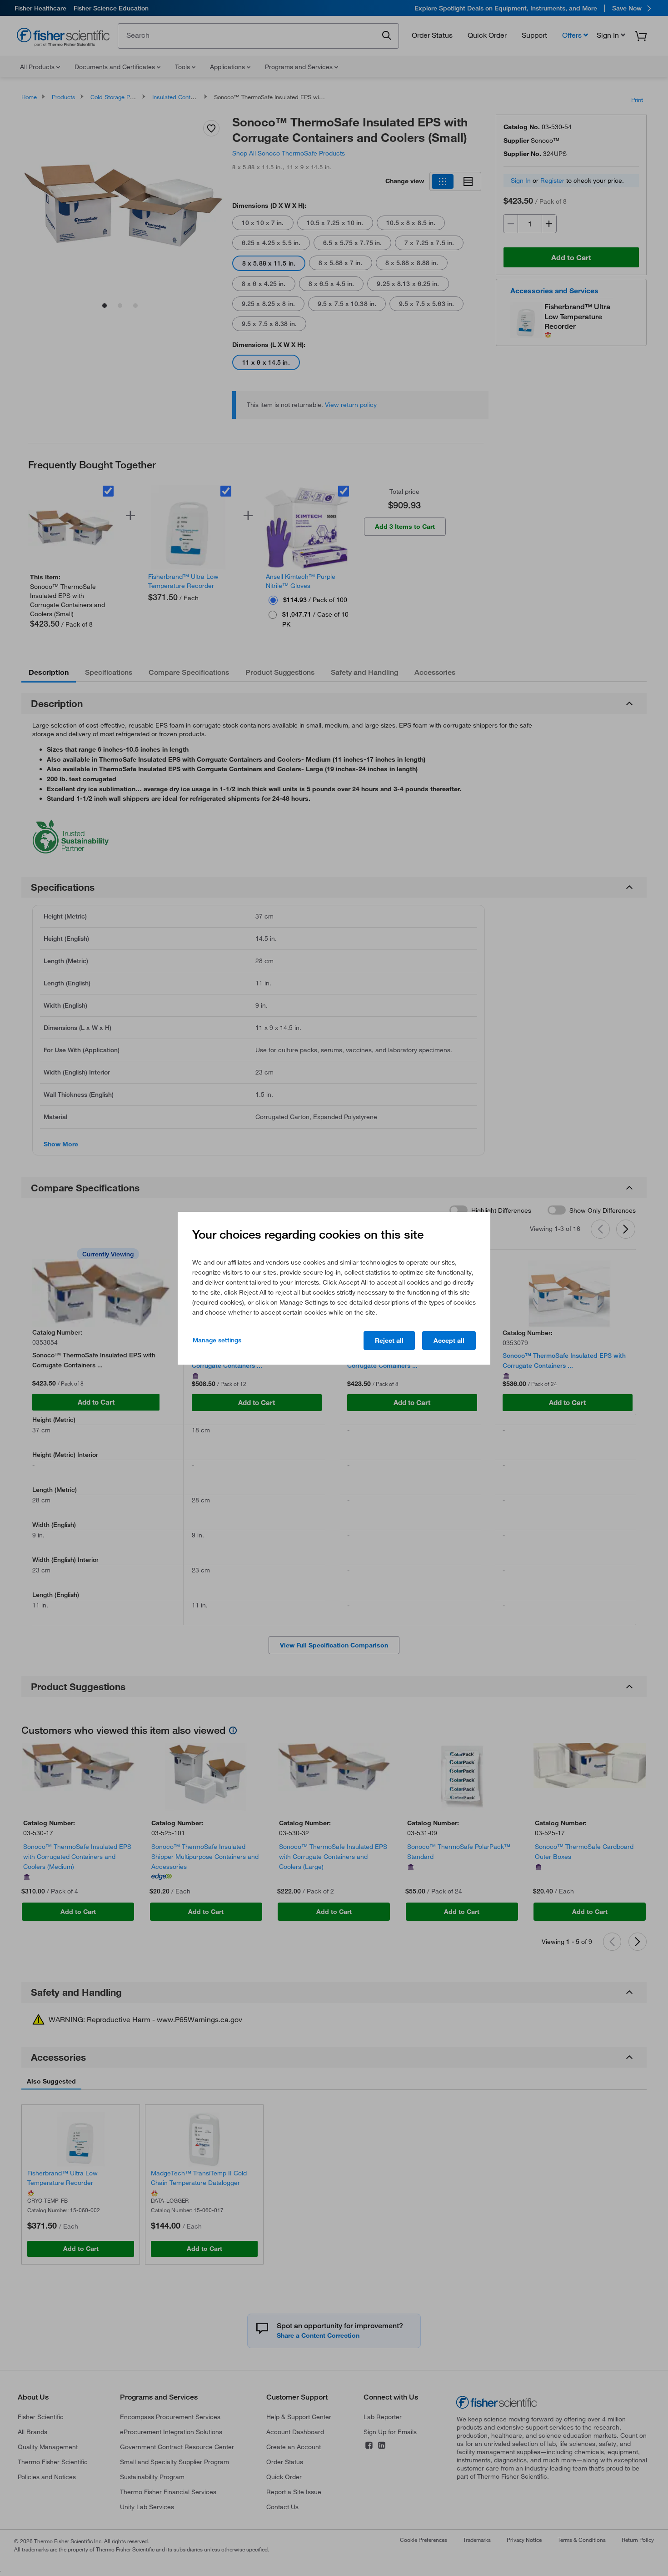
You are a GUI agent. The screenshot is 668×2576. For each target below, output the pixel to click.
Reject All (389, 1341)
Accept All (449, 1341)
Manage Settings (217, 1340)
